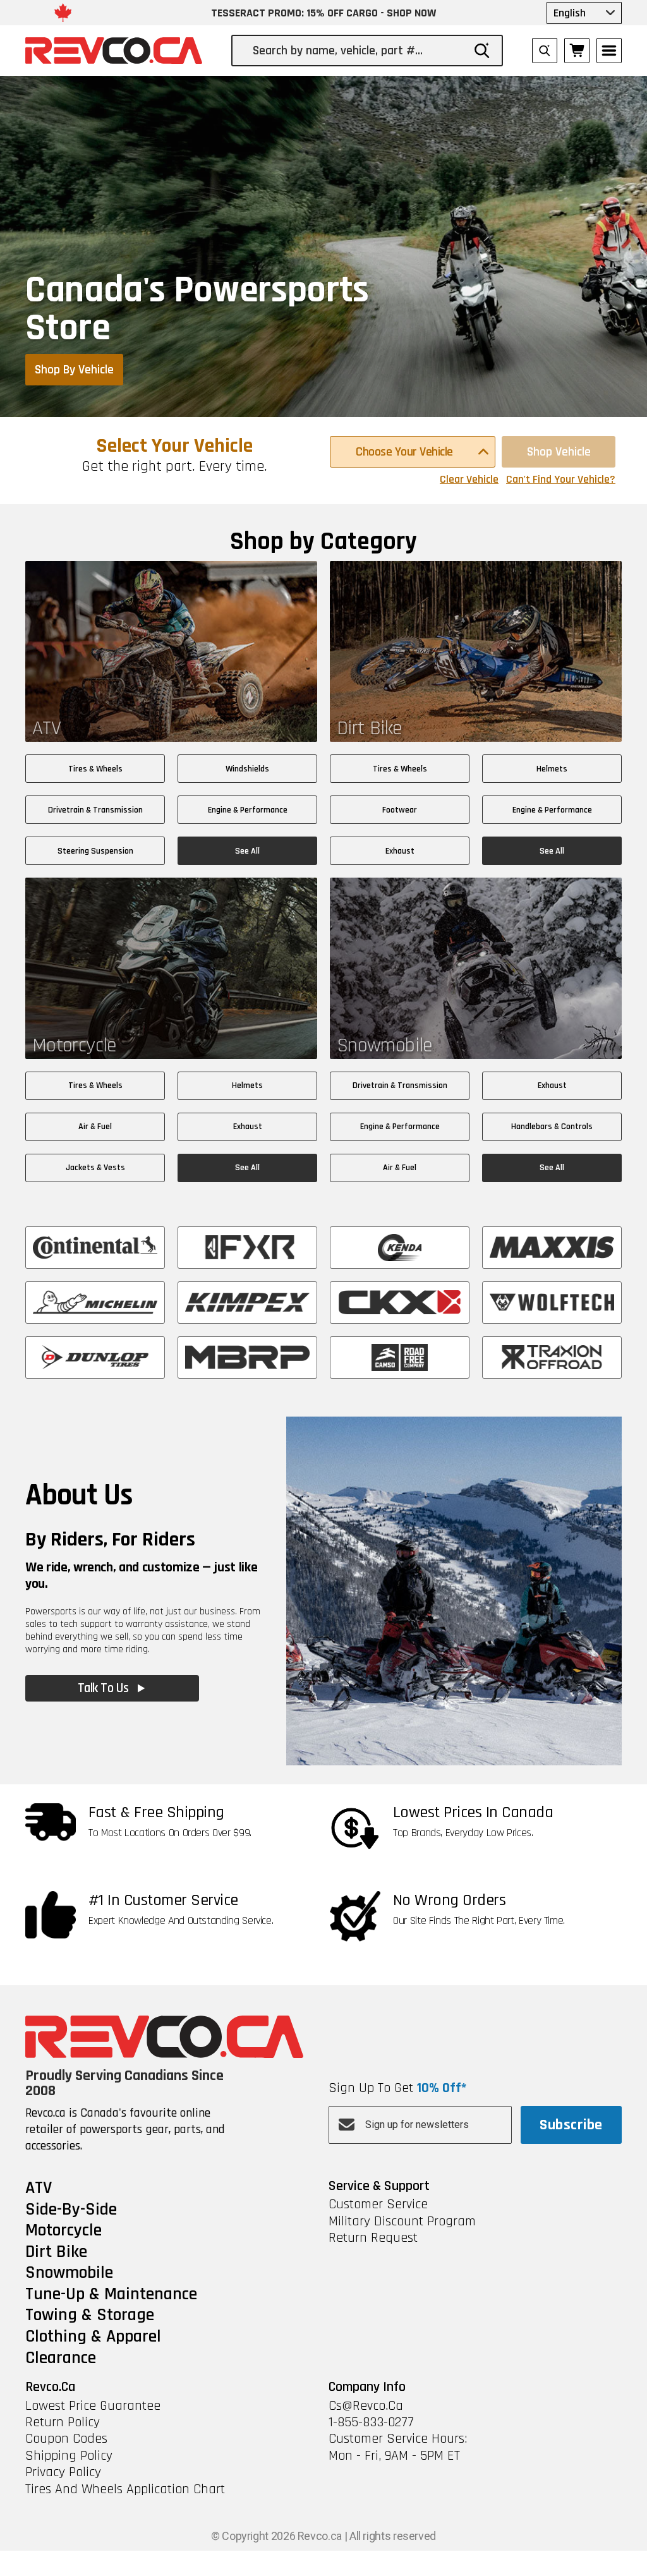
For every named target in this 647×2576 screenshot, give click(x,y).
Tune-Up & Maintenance (111, 2295)
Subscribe (571, 2125)
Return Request (373, 2238)
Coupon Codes (66, 2439)
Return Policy (63, 2422)
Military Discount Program (402, 2222)
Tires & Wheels (95, 769)
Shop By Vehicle (74, 370)
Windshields (247, 769)
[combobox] (358, 51)
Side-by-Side (71, 2210)
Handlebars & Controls (552, 1127)
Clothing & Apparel (93, 2337)
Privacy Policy (63, 2472)
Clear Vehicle (469, 480)
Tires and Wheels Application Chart (125, 2489)
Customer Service (378, 2204)
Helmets (552, 769)
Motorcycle (63, 2231)
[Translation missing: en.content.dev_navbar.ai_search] (545, 51)
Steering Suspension (95, 851)
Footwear (400, 810)
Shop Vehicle (559, 452)
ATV (39, 2189)
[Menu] (609, 51)
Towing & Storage (90, 2316)
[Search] (482, 51)
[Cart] (577, 51)
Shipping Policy (69, 2456)
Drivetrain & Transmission (95, 810)
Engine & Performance (248, 810)
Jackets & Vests (95, 1168)
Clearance (61, 2359)
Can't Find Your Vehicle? (561, 480)
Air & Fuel (95, 1127)
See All (247, 851)
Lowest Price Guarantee (93, 2406)
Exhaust (400, 851)
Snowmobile (69, 2273)
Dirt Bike (56, 2252)
